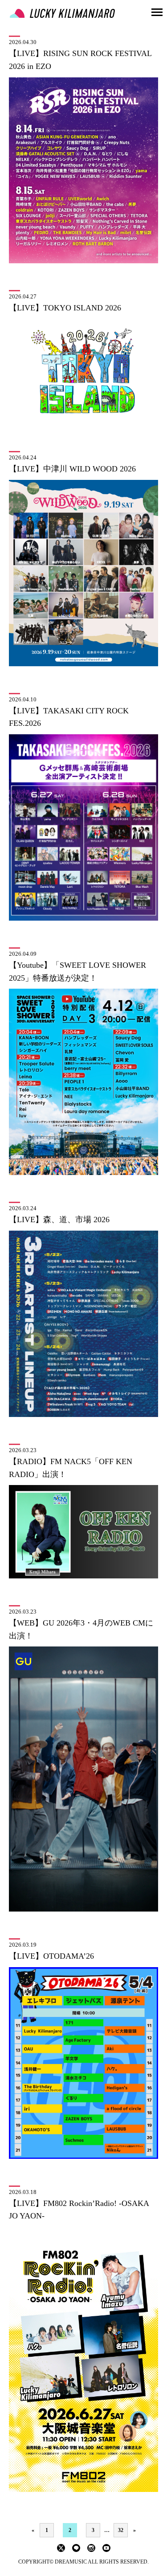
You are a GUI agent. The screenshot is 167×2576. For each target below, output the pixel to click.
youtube (106, 2548)
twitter (61, 2548)
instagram (91, 2548)
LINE (76, 2548)
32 (121, 2530)
